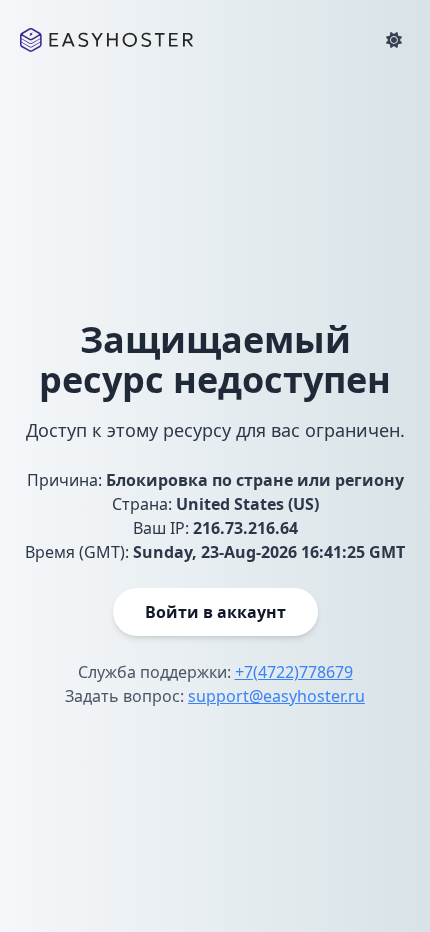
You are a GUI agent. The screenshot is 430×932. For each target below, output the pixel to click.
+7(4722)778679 (294, 672)
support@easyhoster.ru (276, 696)
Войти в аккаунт (215, 612)
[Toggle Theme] (394, 40)
